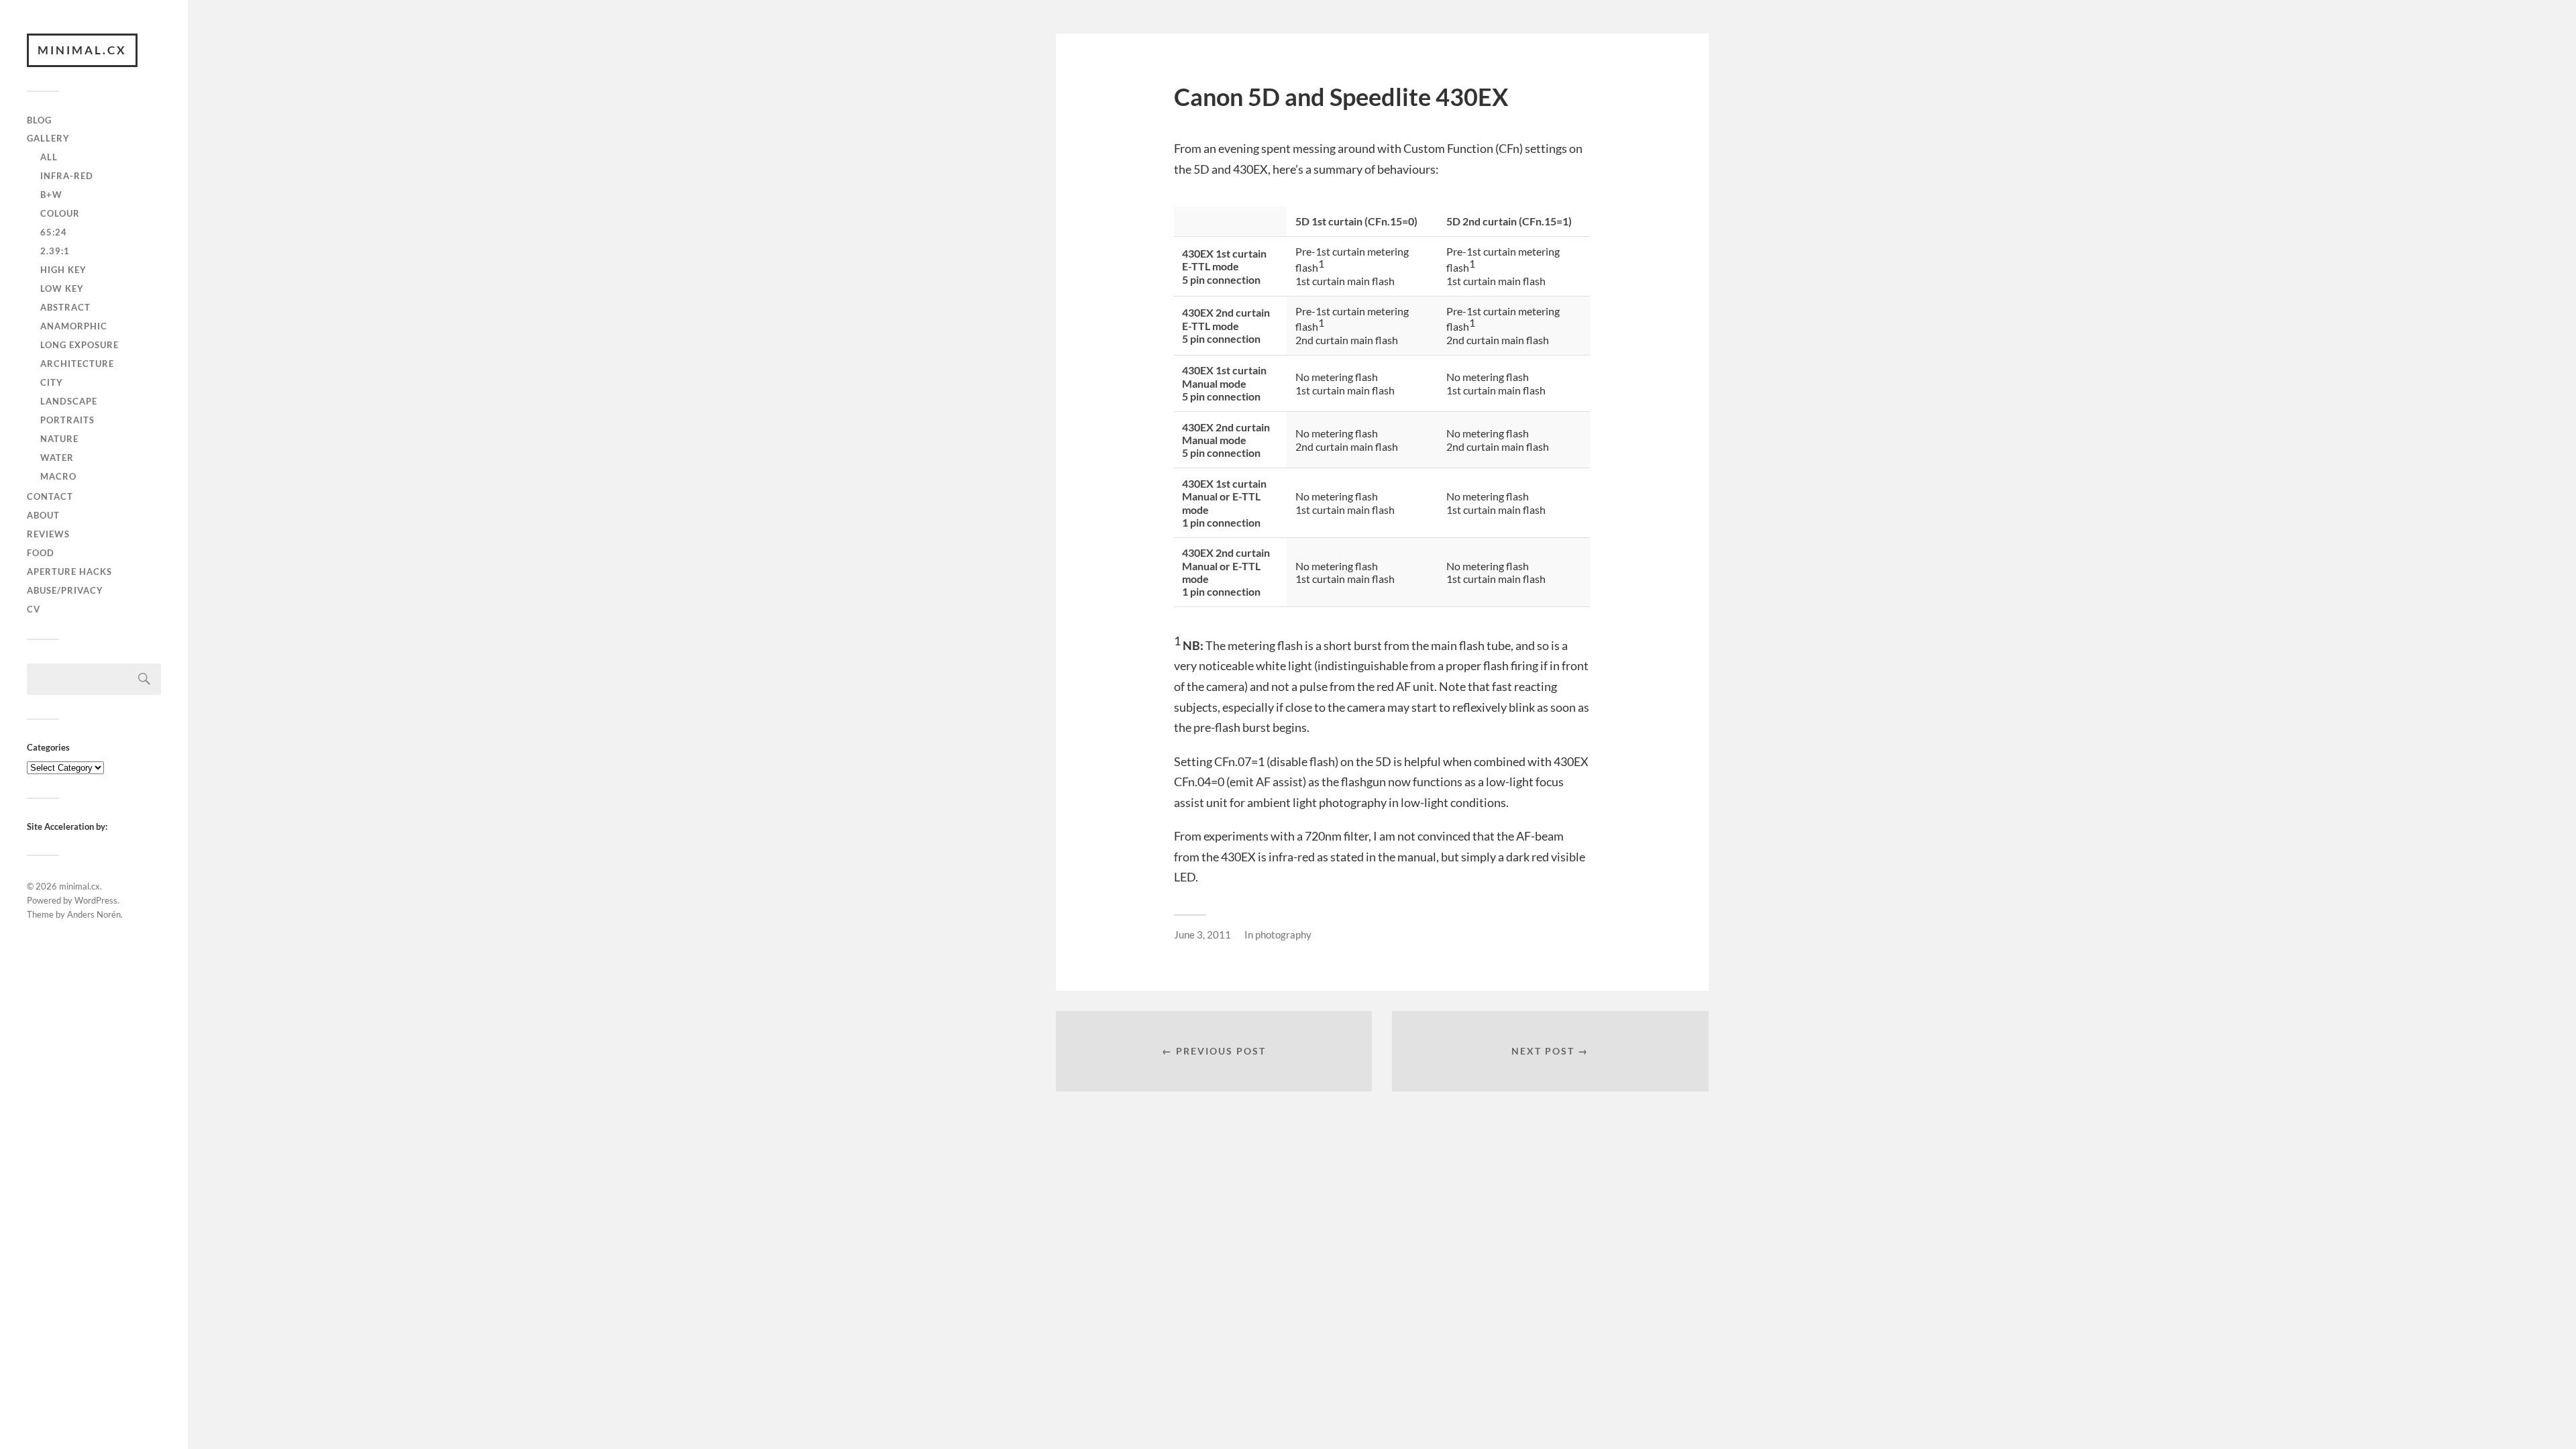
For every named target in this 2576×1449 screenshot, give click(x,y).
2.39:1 (55, 251)
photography (1283, 934)
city (52, 382)
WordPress (96, 900)
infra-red (67, 176)
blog (39, 120)
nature (59, 439)
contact (50, 496)
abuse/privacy (65, 590)
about (43, 515)
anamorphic (74, 326)
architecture (77, 364)
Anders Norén (94, 914)
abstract (65, 307)
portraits (67, 420)
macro (58, 476)
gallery (48, 138)
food (41, 553)
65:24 (54, 232)
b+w (51, 195)
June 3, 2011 (1202, 934)
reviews (48, 534)
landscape (69, 401)
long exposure (79, 345)
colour (60, 213)
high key (63, 270)
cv (34, 609)
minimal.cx (82, 50)
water (57, 458)
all (49, 157)
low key (62, 288)
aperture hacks (69, 572)
